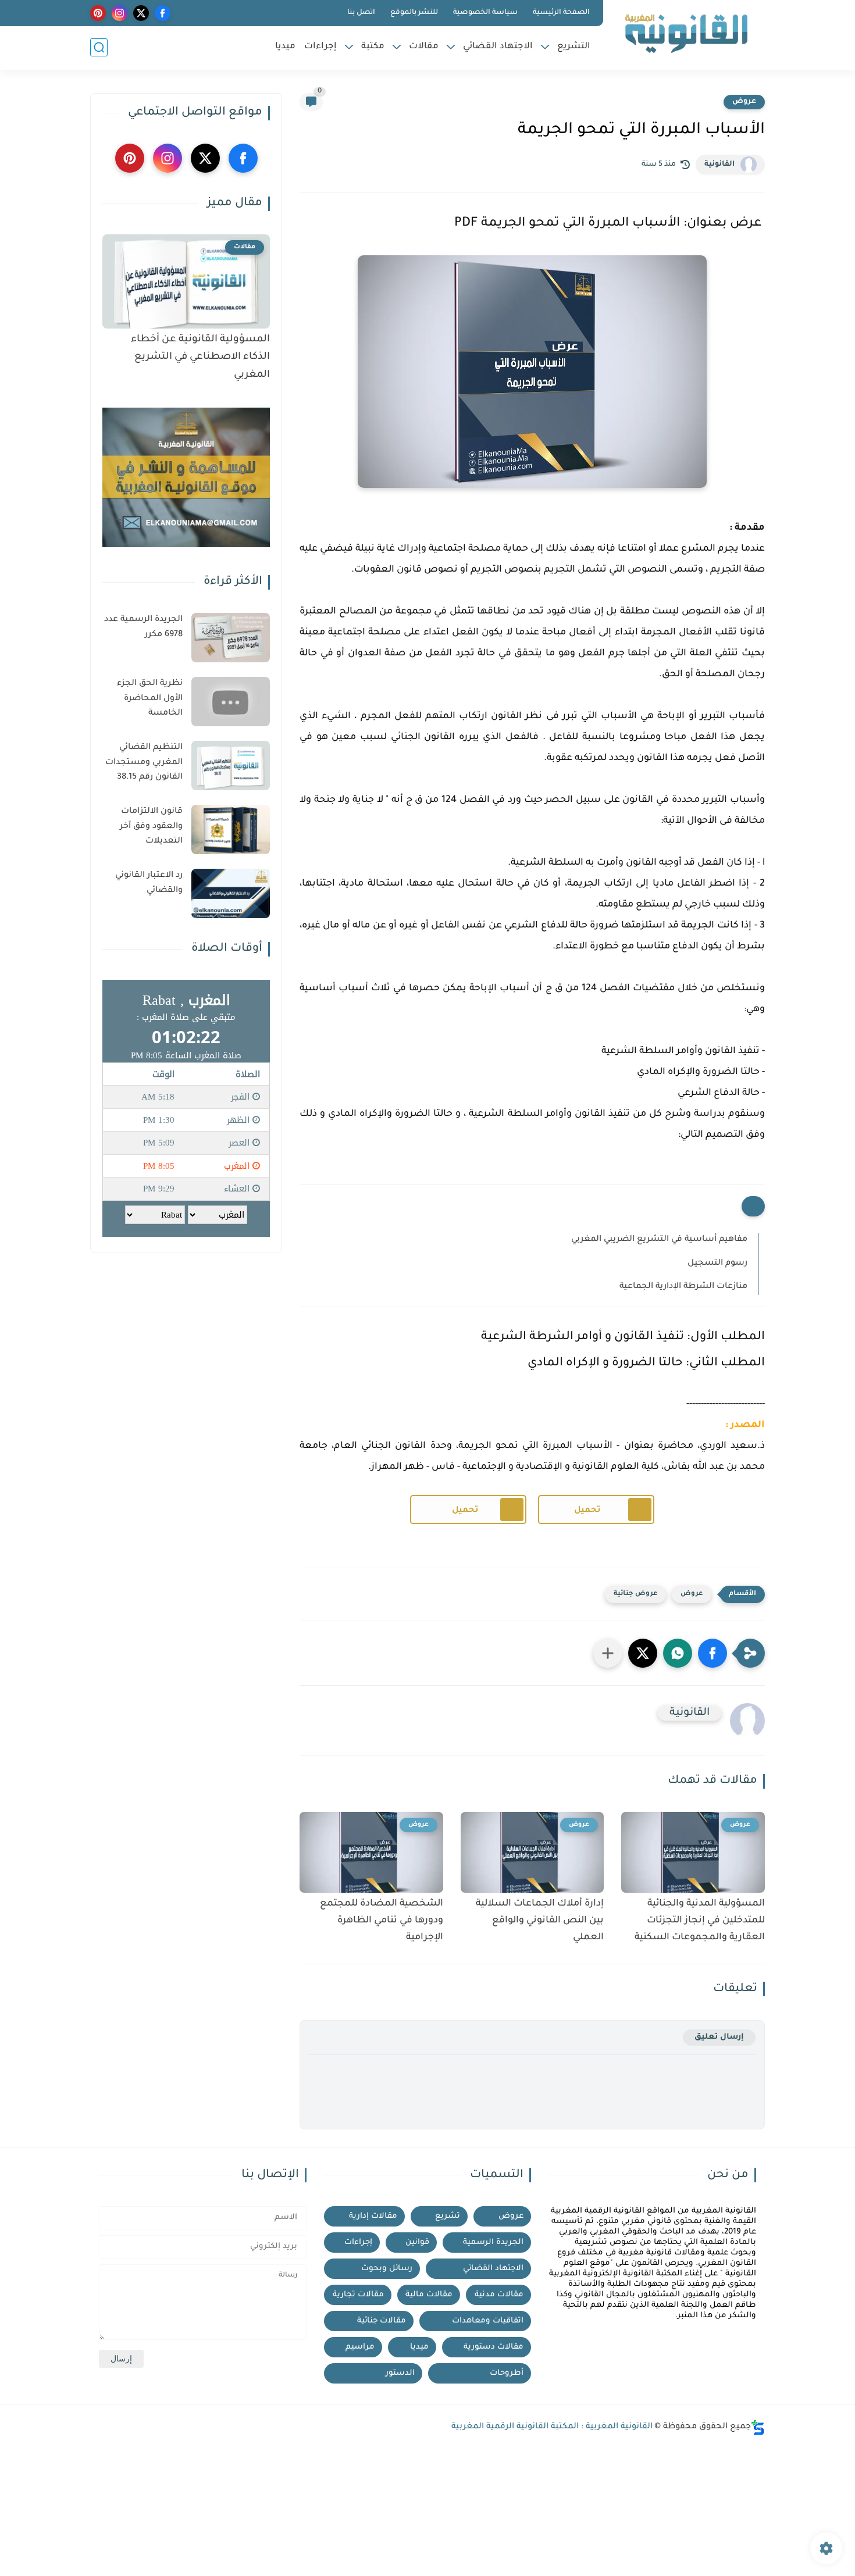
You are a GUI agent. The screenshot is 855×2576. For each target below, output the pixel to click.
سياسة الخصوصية (485, 13)
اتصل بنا (361, 13)
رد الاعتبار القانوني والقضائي (149, 883)
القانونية (719, 165)
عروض (744, 102)
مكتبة (373, 47)
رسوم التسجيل (717, 1264)
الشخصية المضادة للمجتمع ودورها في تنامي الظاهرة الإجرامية (382, 1921)
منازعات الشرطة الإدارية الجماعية (683, 1287)
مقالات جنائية (382, 2321)
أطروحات (507, 2373)
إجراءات (320, 47)
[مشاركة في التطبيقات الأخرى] (608, 1653)
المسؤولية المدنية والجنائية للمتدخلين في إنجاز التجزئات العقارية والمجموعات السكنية (700, 1921)
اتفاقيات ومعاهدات (488, 2321)
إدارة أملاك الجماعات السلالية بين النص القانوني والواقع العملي (540, 1921)
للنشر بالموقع (414, 13)
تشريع (448, 2216)
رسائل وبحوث (387, 2269)
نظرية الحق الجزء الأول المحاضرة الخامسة (150, 699)
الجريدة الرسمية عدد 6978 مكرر (143, 627)
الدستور (400, 2373)
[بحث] (99, 47)
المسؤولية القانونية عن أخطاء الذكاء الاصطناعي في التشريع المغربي (200, 358)
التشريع (574, 47)
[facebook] (163, 13)
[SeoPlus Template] (758, 2427)
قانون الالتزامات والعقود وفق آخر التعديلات (151, 827)
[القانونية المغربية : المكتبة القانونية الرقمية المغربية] (686, 34)
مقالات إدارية (373, 2216)
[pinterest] (98, 13)
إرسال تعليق (719, 2037)
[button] (712, 1653)
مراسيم (360, 2347)
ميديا (285, 47)
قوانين (417, 2243)
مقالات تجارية (358, 2295)
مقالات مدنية (499, 2295)
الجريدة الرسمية (493, 2243)
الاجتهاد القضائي (498, 47)
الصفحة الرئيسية (561, 13)
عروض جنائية (635, 1594)
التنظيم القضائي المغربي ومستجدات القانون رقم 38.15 (144, 763)
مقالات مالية (429, 2295)
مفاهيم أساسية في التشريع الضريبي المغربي (659, 1240)
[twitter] (141, 13)
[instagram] (120, 13)
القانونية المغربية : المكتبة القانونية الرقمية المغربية (552, 2427)
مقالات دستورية (494, 2347)
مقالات (424, 47)
